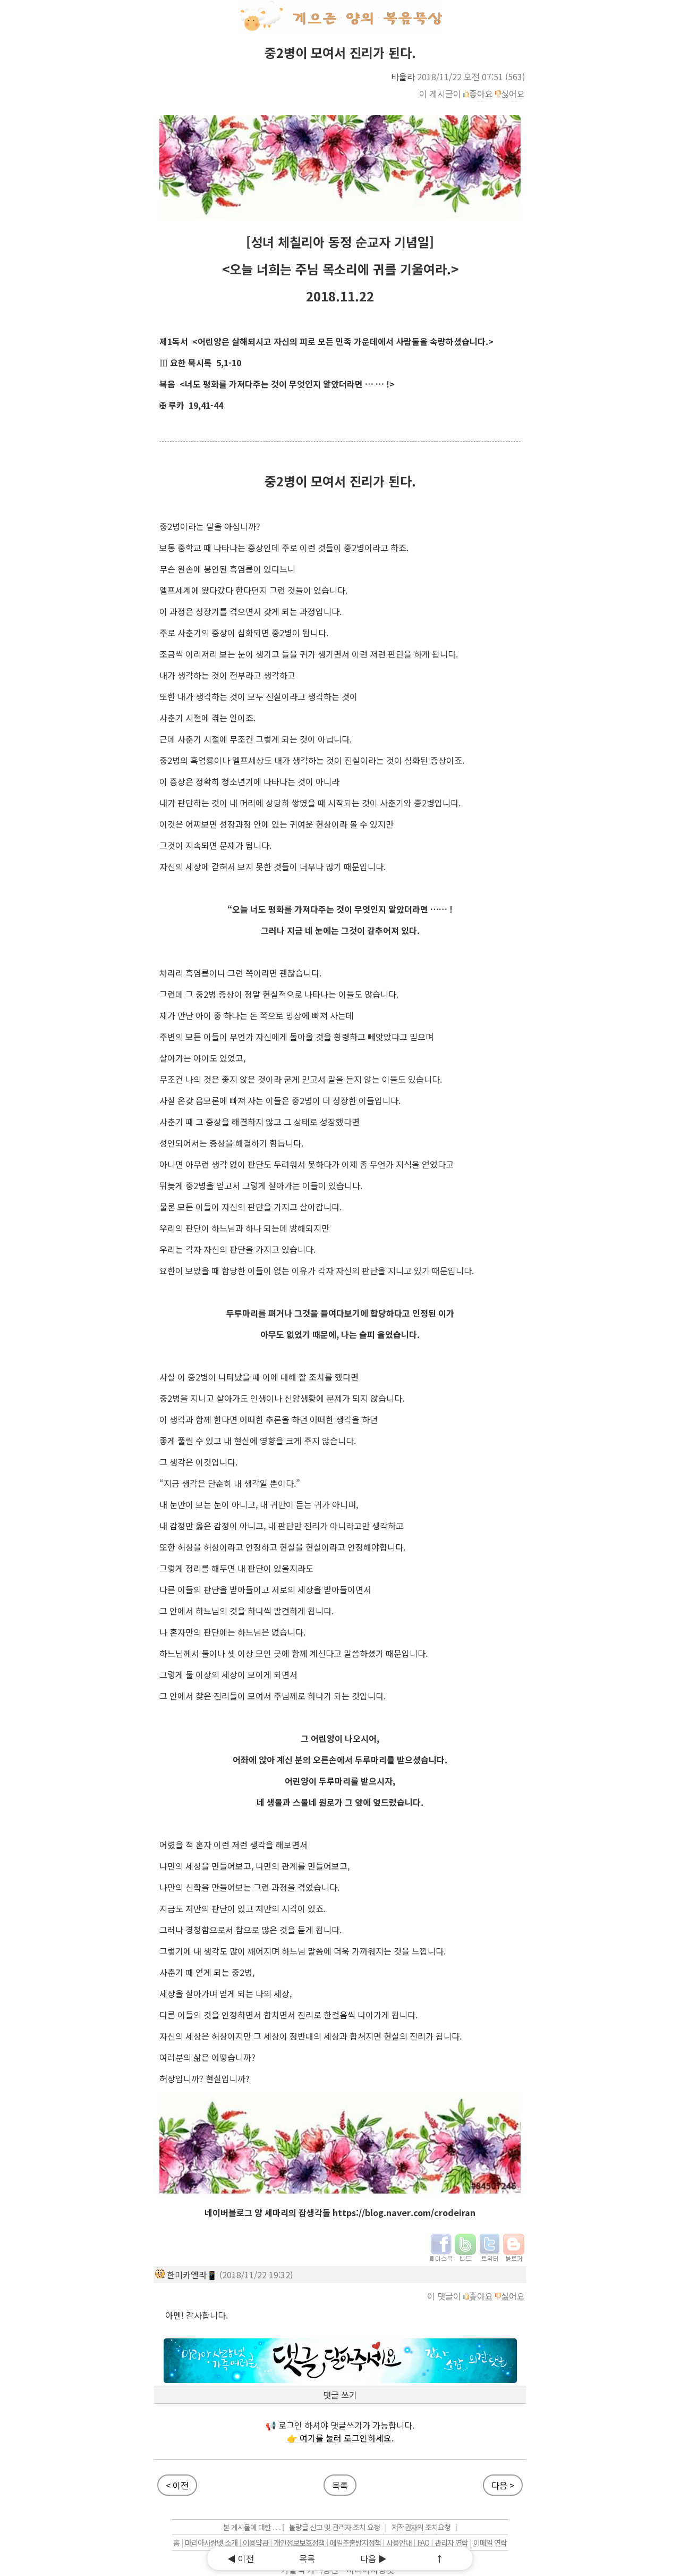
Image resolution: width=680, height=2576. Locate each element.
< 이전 (177, 2485)
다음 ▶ (373, 2558)
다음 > (503, 2485)
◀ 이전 (241, 2558)
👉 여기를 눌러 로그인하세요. (340, 2438)
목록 (340, 2485)
